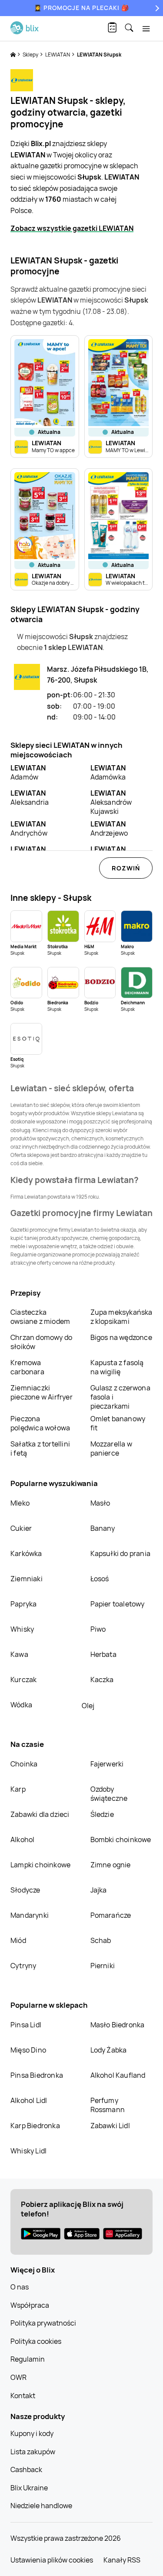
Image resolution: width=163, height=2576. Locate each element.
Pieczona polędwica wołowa (40, 1423)
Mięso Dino (28, 2050)
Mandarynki (30, 1915)
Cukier (21, 1528)
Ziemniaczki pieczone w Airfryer (42, 1392)
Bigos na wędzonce (121, 1337)
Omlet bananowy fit (118, 1423)
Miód (18, 1940)
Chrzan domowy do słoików (41, 1342)
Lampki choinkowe (40, 1865)
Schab (101, 1940)
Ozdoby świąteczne (109, 1794)
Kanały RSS (122, 2560)
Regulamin (28, 2359)
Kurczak (23, 1680)
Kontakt (23, 2396)
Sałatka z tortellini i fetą (40, 1448)
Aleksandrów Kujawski (111, 802)
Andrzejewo (109, 828)
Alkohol (22, 1840)
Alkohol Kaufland (118, 2075)
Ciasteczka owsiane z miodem (40, 1317)
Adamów (28, 772)
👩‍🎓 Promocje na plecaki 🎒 (81, 8)
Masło (100, 1503)
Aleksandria (30, 798)
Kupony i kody (32, 2433)
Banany (103, 1528)
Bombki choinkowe (121, 1840)
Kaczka (102, 1680)
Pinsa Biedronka (37, 2075)
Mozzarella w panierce (111, 1448)
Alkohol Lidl (29, 2100)
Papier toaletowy (118, 1604)
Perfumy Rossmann (108, 2105)
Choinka (24, 1764)
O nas (20, 2287)
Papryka (23, 1604)
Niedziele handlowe (41, 2506)
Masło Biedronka (118, 2025)
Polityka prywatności (43, 2323)
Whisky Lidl (28, 2151)
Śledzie (102, 1814)
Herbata (103, 1654)
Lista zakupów (33, 2452)
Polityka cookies (36, 2341)
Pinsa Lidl (26, 2025)
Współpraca (30, 2305)
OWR (18, 2377)
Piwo (98, 1629)
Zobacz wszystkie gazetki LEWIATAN (72, 228)
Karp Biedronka (35, 2126)
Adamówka (108, 772)
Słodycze (25, 1890)
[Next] (156, 8)
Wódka (21, 1705)
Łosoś (100, 1579)
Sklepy (31, 55)
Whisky (22, 1629)
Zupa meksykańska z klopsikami (121, 1317)
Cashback (26, 2469)
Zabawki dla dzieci (40, 1814)
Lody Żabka (109, 2050)
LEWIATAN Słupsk (99, 55)
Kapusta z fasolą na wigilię (117, 1367)
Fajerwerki (107, 1764)
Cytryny (23, 1966)
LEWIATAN (58, 55)
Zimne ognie (111, 1865)
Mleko (20, 1503)
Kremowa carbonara (27, 1367)
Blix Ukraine (29, 2488)
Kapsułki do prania (121, 1553)
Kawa (19, 1654)
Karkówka (26, 1553)
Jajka (99, 1890)
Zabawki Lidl (110, 2126)
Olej (88, 1706)
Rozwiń (126, 868)
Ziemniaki (27, 1579)
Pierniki (103, 1966)
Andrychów (29, 828)
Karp (18, 1789)
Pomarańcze (111, 1915)
